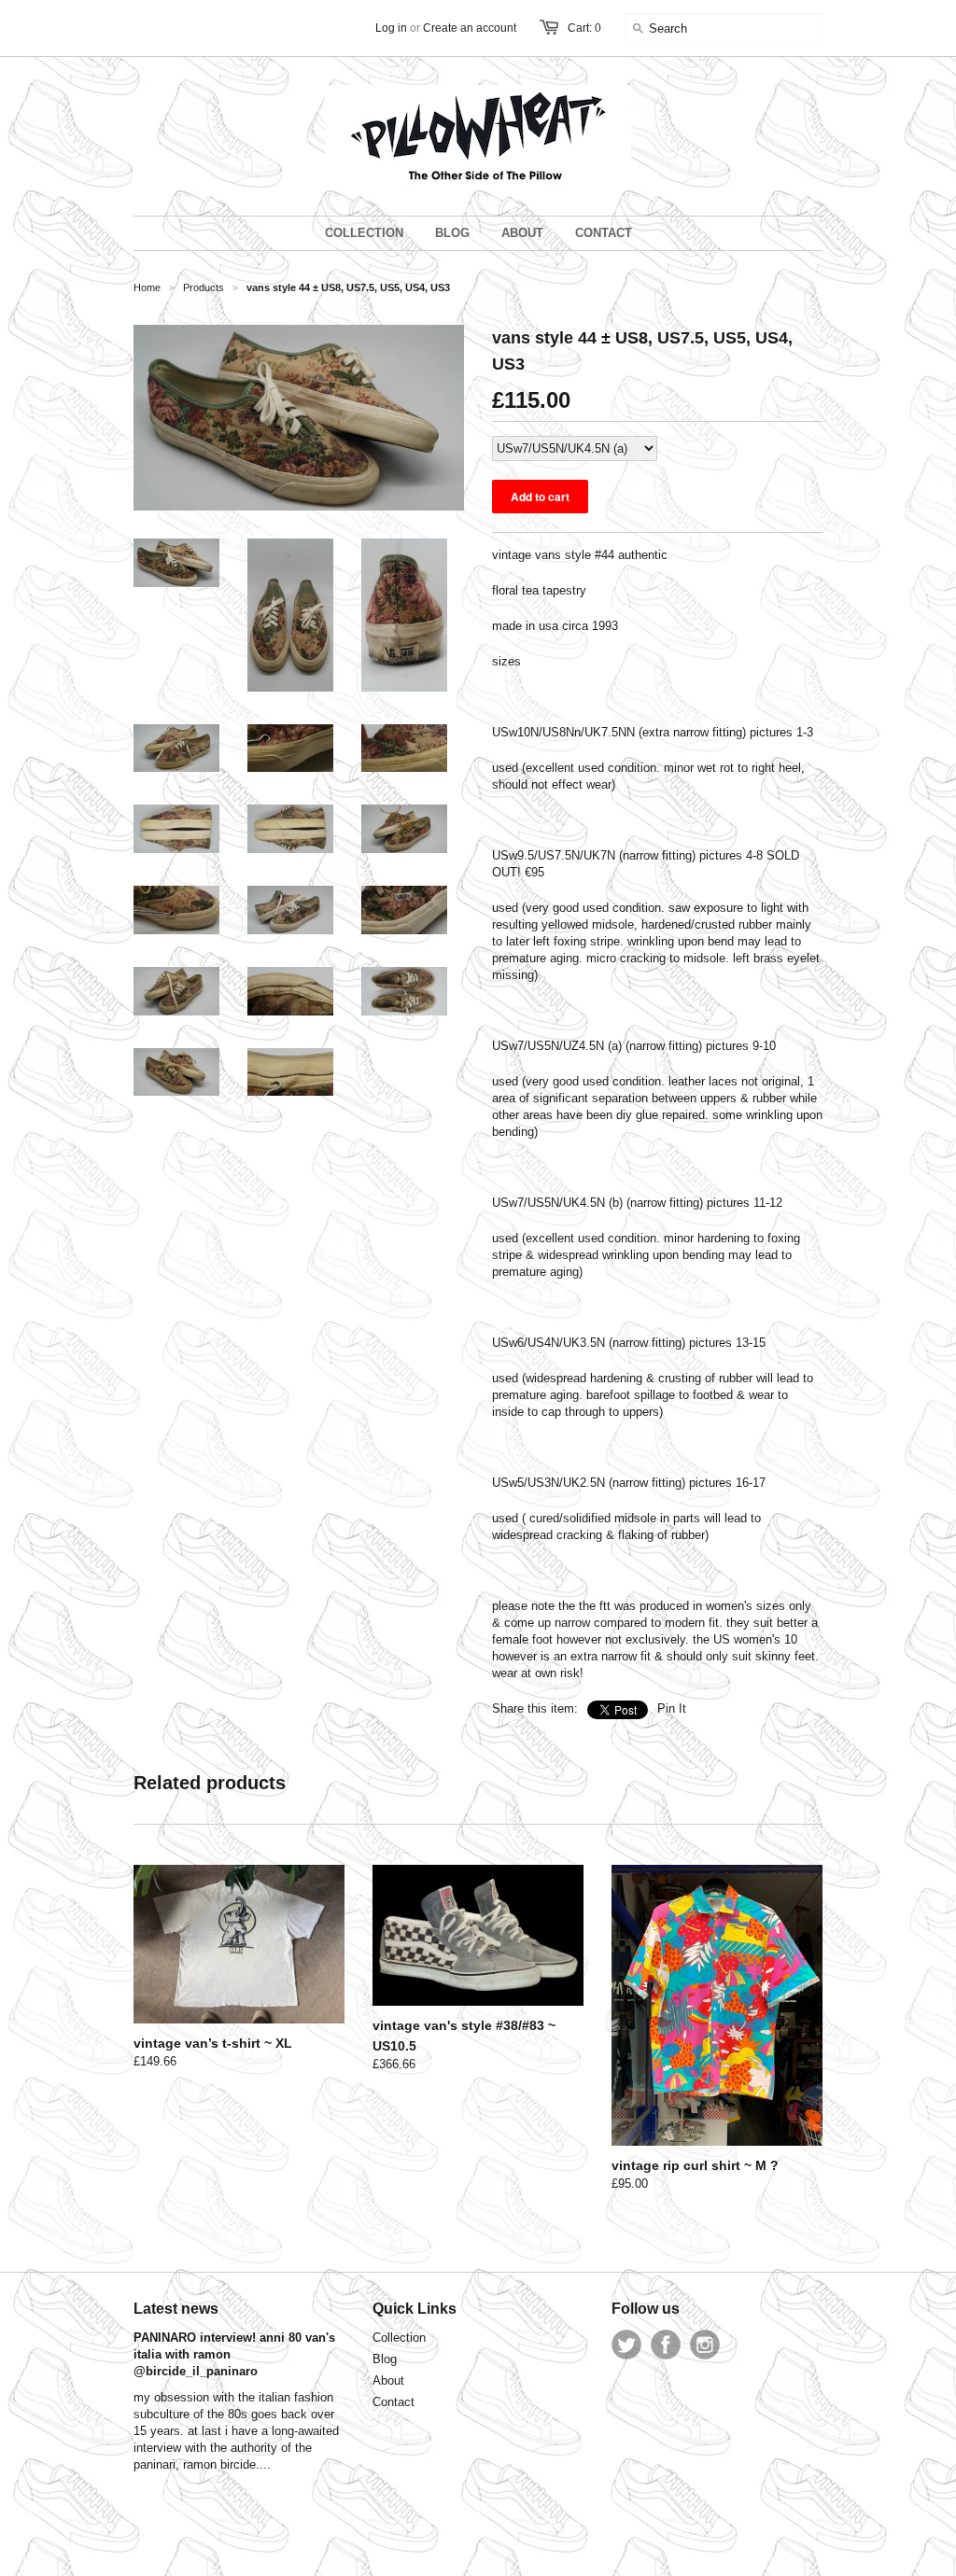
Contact (394, 2402)
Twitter (626, 2345)
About (388, 2380)
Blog (385, 2359)
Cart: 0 (584, 28)
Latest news (176, 2309)
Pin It (672, 1708)
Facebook (666, 2345)
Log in (391, 28)
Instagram (705, 2345)
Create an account (470, 28)
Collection (399, 2338)
